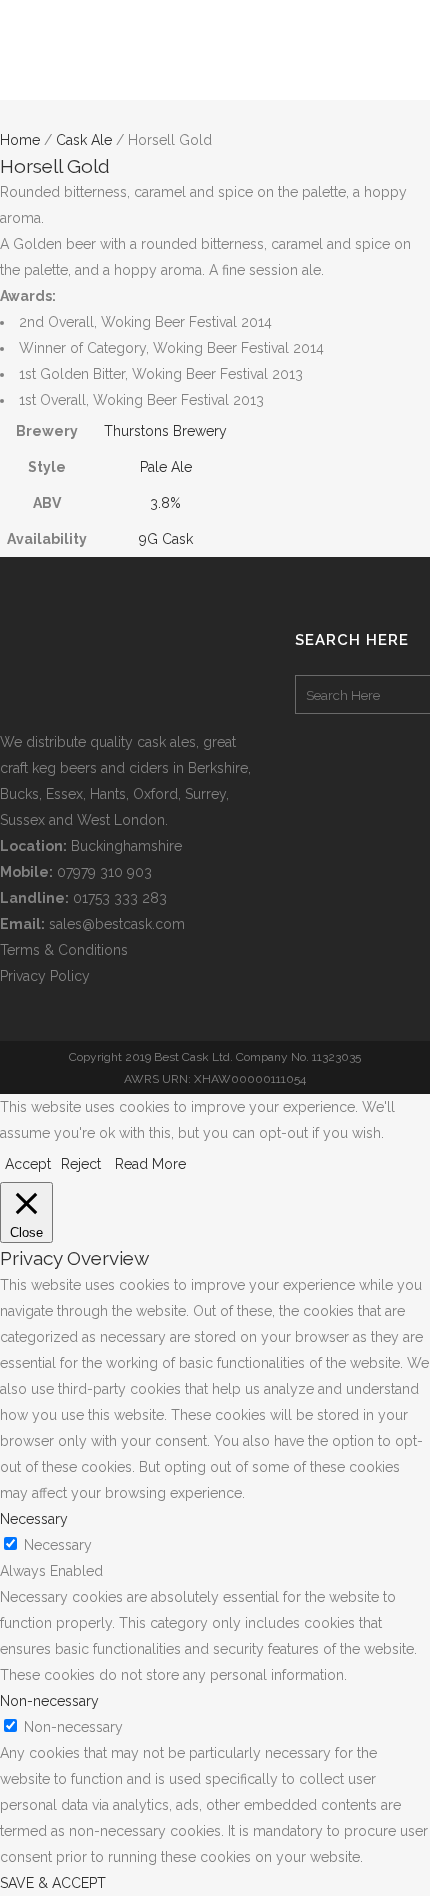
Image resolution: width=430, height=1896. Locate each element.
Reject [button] (81, 1164)
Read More (150, 1164)
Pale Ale (166, 467)
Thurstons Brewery (165, 431)
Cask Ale (84, 140)
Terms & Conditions (64, 950)
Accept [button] (28, 1164)
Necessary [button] (34, 1519)
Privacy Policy (45, 976)
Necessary (58, 1545)
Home (20, 140)
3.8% (165, 503)
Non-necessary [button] (49, 1701)
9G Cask (166, 539)
